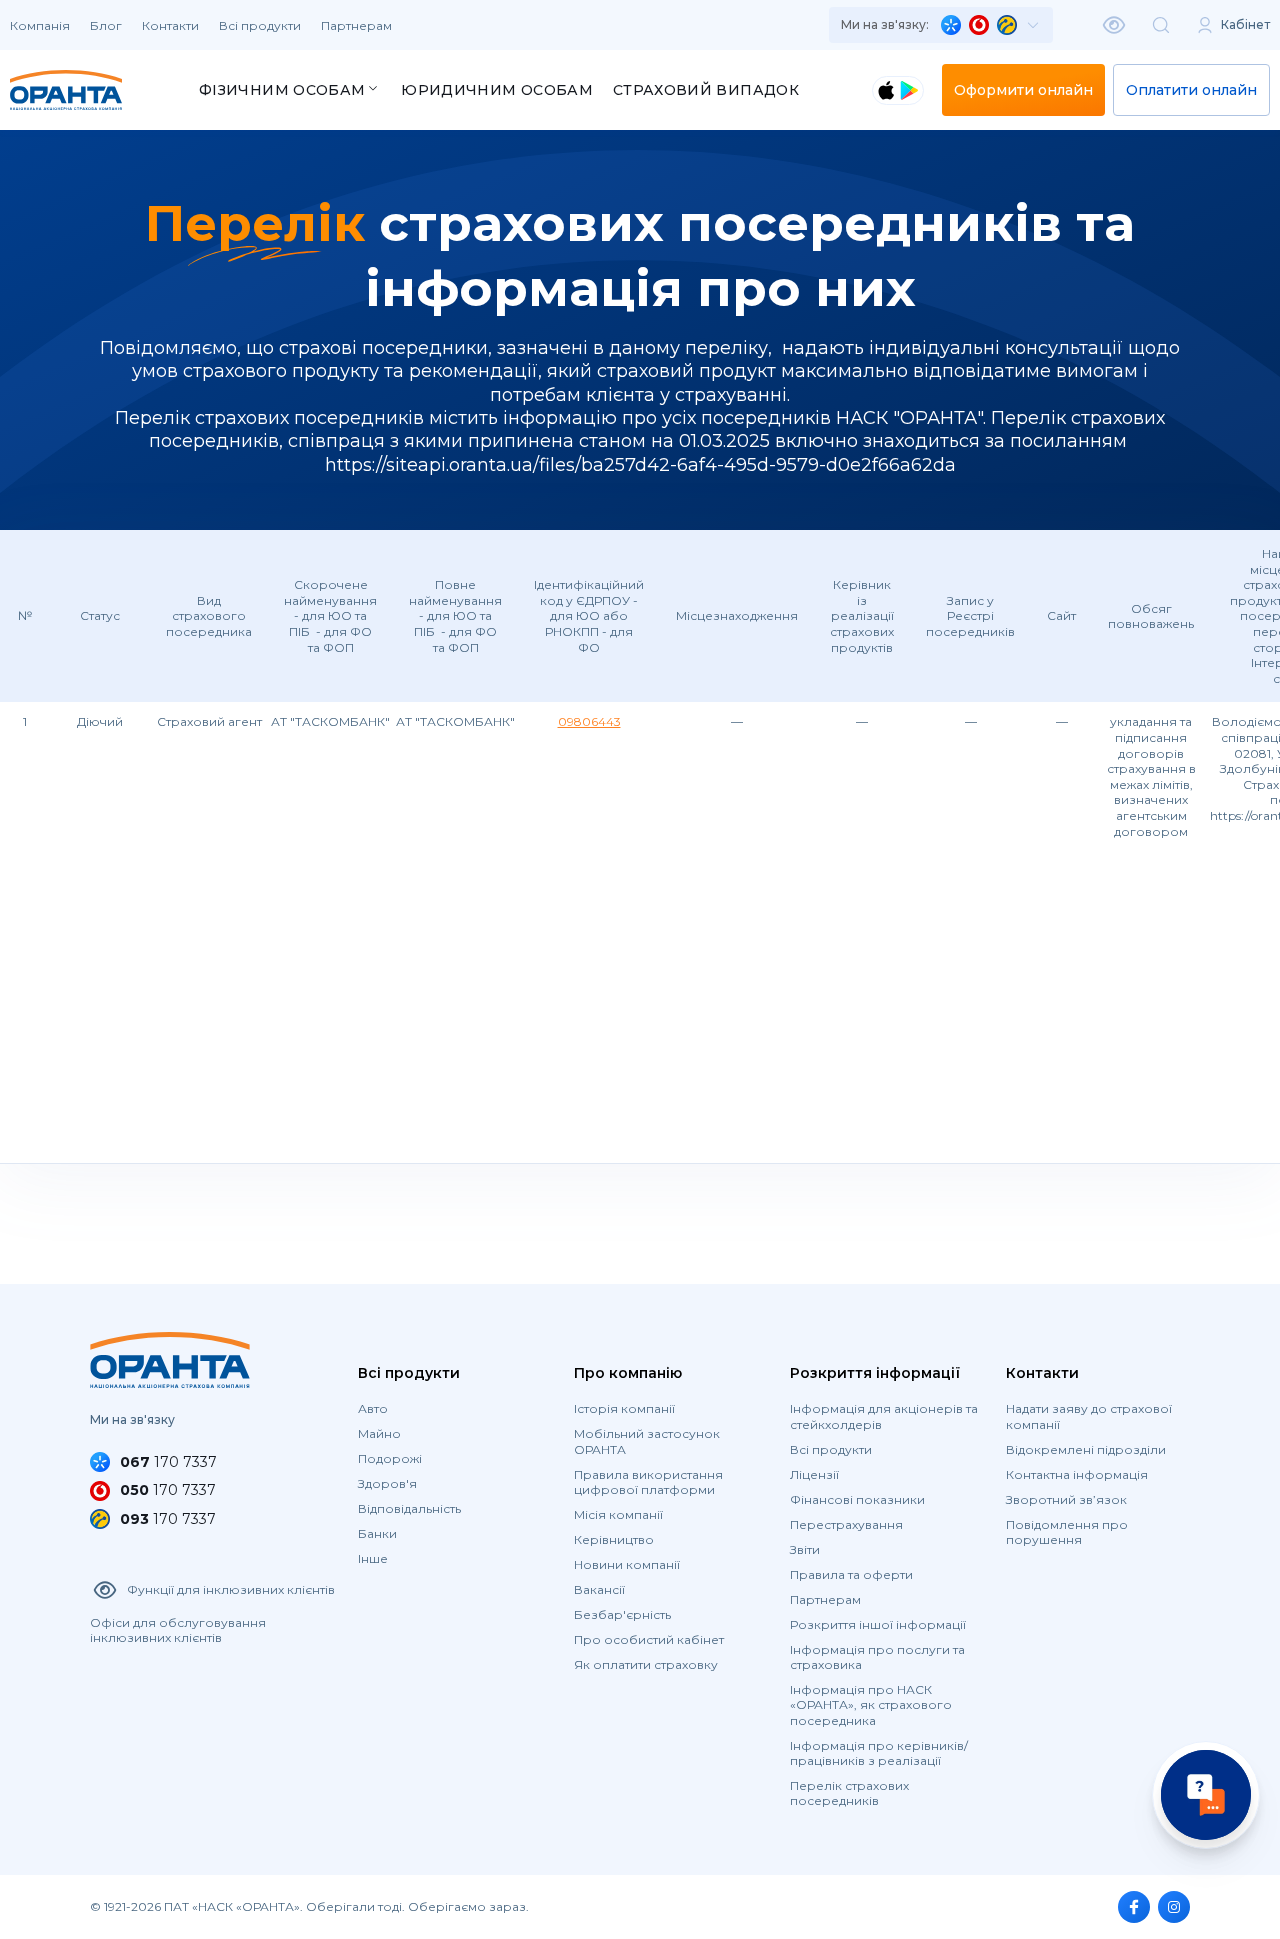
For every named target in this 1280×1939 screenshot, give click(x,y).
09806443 (589, 721)
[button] (941, 25)
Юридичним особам (497, 90)
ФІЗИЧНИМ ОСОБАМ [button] (282, 90)
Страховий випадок (706, 90)
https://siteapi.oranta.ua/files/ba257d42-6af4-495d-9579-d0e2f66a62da (640, 465)
